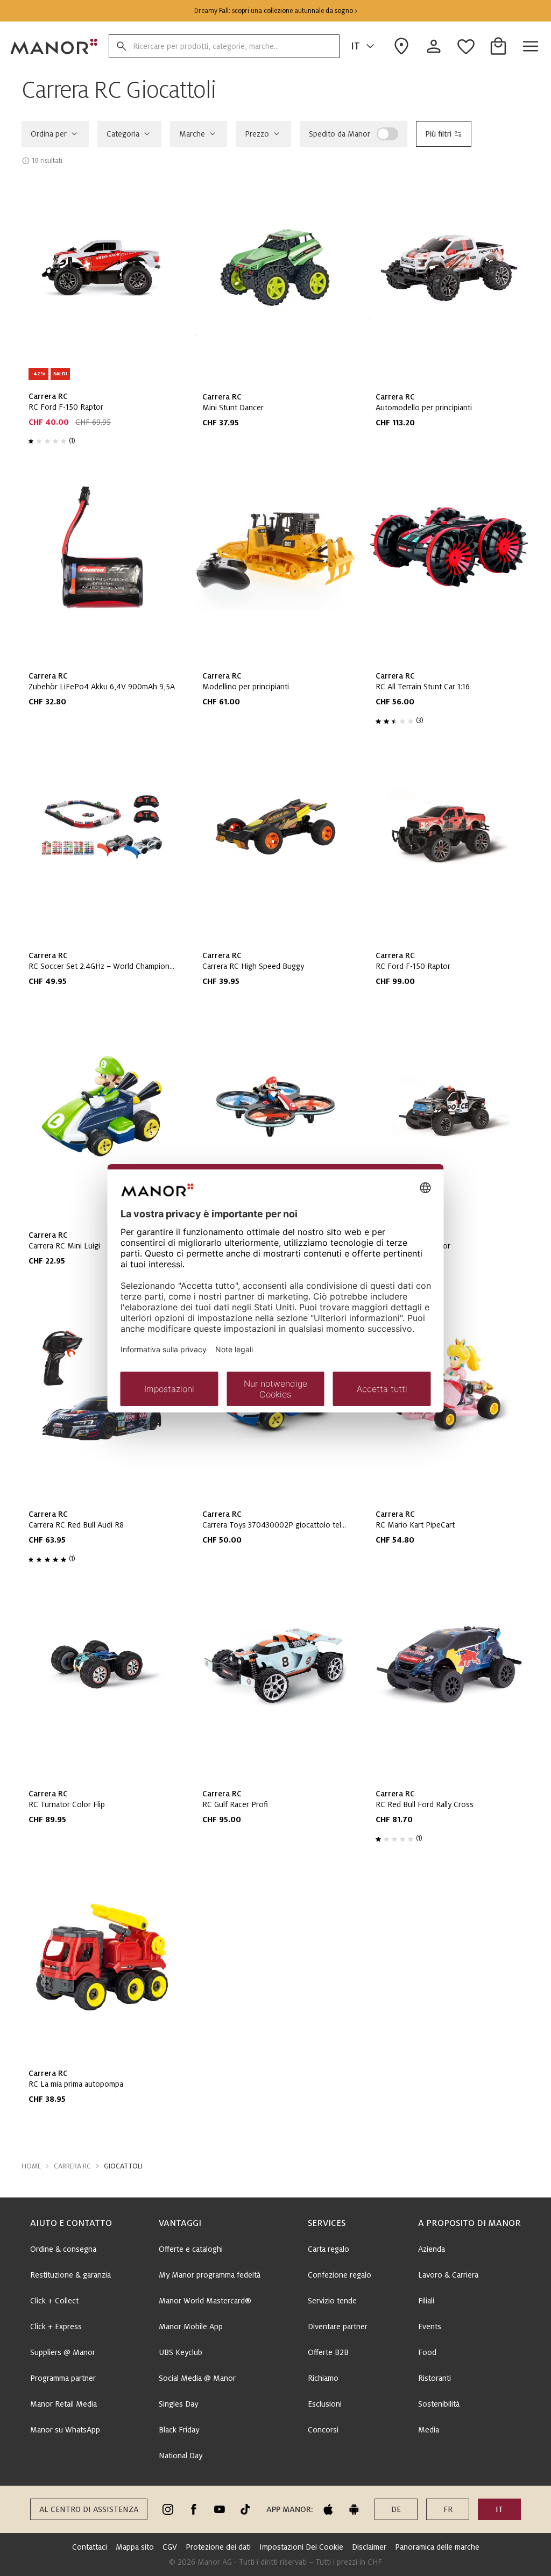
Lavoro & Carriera (448, 2275)
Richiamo (323, 2378)
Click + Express (56, 2327)
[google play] (354, 2509)
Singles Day (178, 2404)
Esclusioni (325, 2404)
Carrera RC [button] (72, 2166)
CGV (170, 2547)
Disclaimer (369, 2547)
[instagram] (168, 2509)
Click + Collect (54, 2301)
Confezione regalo (340, 2275)
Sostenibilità (439, 2404)
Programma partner (63, 2378)
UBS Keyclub (181, 2352)
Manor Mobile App (191, 2327)
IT (355, 46)
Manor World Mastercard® (205, 2301)
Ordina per (49, 134)
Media (429, 2430)
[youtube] (220, 2509)
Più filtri (438, 134)
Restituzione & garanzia (70, 2275)
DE (396, 2509)
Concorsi (323, 2430)
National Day (181, 2456)
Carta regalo (329, 2249)
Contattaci (90, 2547)
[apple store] (328, 2509)
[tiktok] (245, 2509)
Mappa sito (135, 2547)
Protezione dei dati (218, 2547)
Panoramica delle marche (437, 2547)
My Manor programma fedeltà (210, 2275)
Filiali (426, 2301)
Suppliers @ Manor (63, 2352)
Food (427, 2352)
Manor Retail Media (63, 2404)
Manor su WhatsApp (65, 2430)
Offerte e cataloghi (191, 2249)
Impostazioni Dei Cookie (301, 2547)
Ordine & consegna (63, 2249)
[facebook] (194, 2509)
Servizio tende (332, 2301)
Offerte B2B (328, 2352)
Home (31, 2166)
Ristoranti (435, 2378)
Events (430, 2327)
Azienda (432, 2249)
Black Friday (179, 2430)
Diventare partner (338, 2327)
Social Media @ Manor (197, 2378)
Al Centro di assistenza (89, 2509)
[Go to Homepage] (54, 46)
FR (448, 2509)
